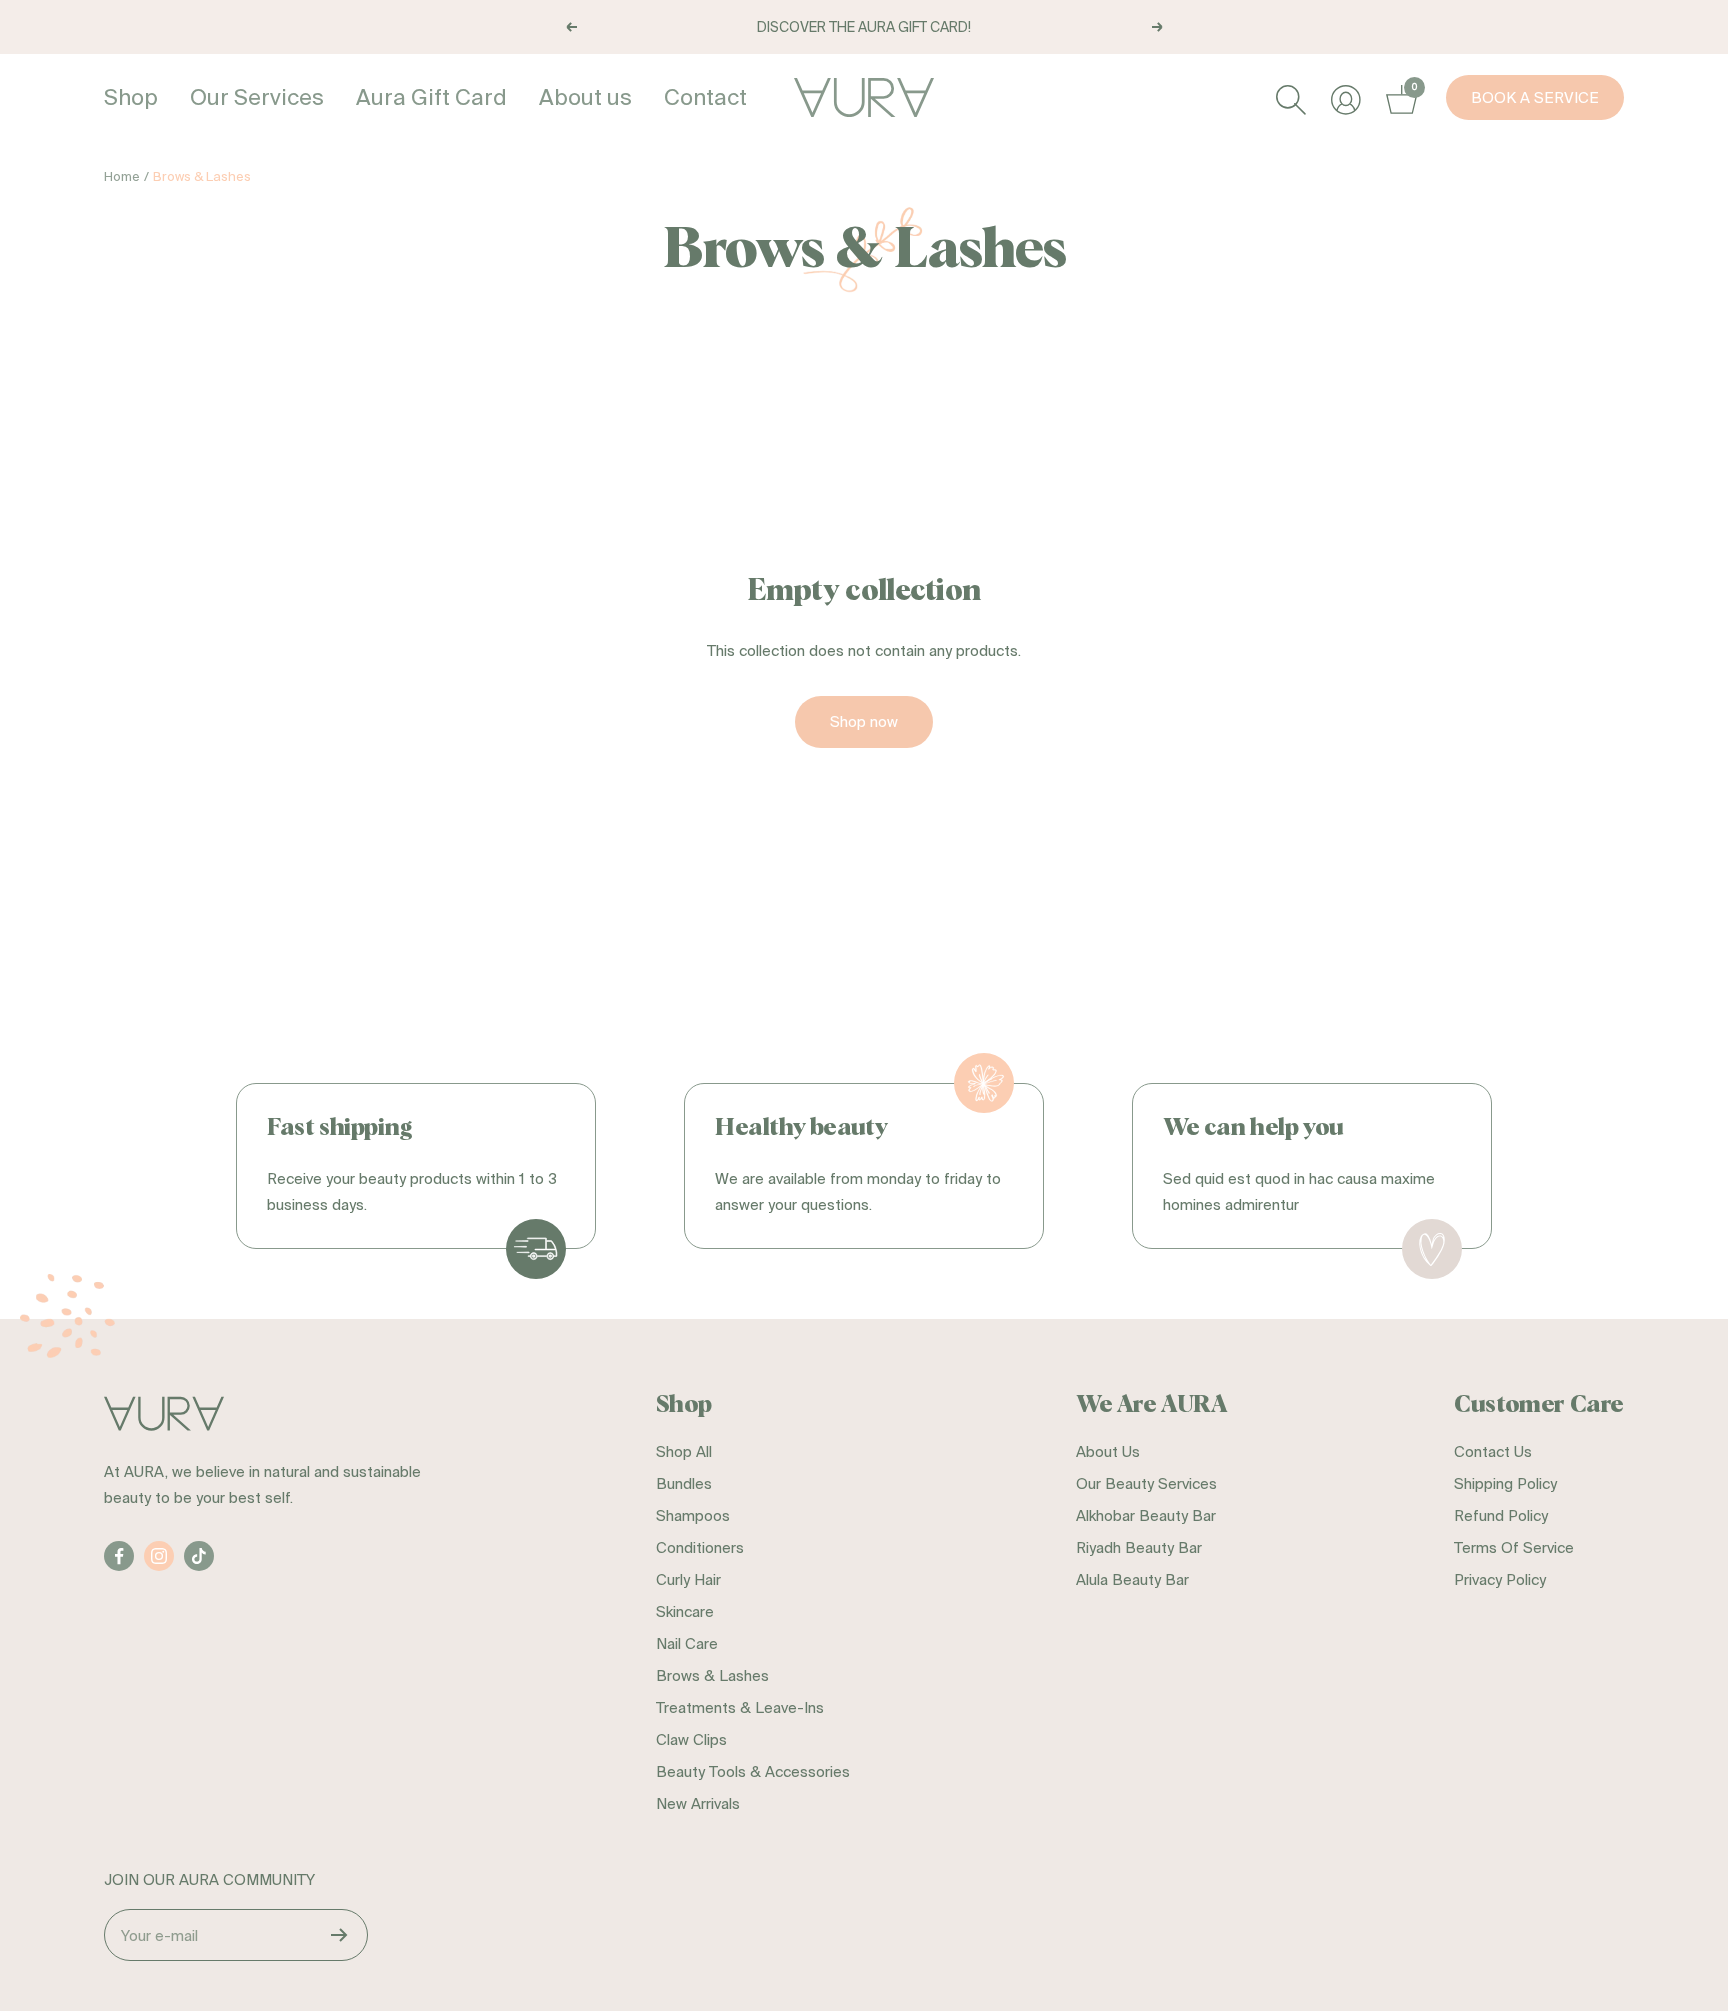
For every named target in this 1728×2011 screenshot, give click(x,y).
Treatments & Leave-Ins (740, 1707)
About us (585, 96)
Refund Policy (1501, 1515)
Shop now (864, 721)
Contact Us (1493, 1451)
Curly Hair (688, 1579)
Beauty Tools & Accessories (753, 1771)
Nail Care (687, 1643)
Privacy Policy (1500, 1579)
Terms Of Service (1514, 1547)
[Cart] (1398, 97)
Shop (131, 96)
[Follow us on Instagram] (159, 1556)
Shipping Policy (1505, 1483)
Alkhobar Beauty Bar (1146, 1515)
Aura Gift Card (431, 96)
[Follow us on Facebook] (119, 1556)
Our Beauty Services (1146, 1483)
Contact (705, 96)
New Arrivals (698, 1803)
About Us (1108, 1451)
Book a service (1535, 97)
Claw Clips (691, 1739)
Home (122, 176)
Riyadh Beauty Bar (1139, 1547)
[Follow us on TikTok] (199, 1556)
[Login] (1343, 97)
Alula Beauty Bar (1132, 1579)
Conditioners (700, 1547)
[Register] (339, 1935)
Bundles (684, 1483)
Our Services (257, 96)
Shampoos (693, 1515)
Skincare (685, 1611)
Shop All (684, 1451)
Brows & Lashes (712, 1675)
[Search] (1288, 97)
